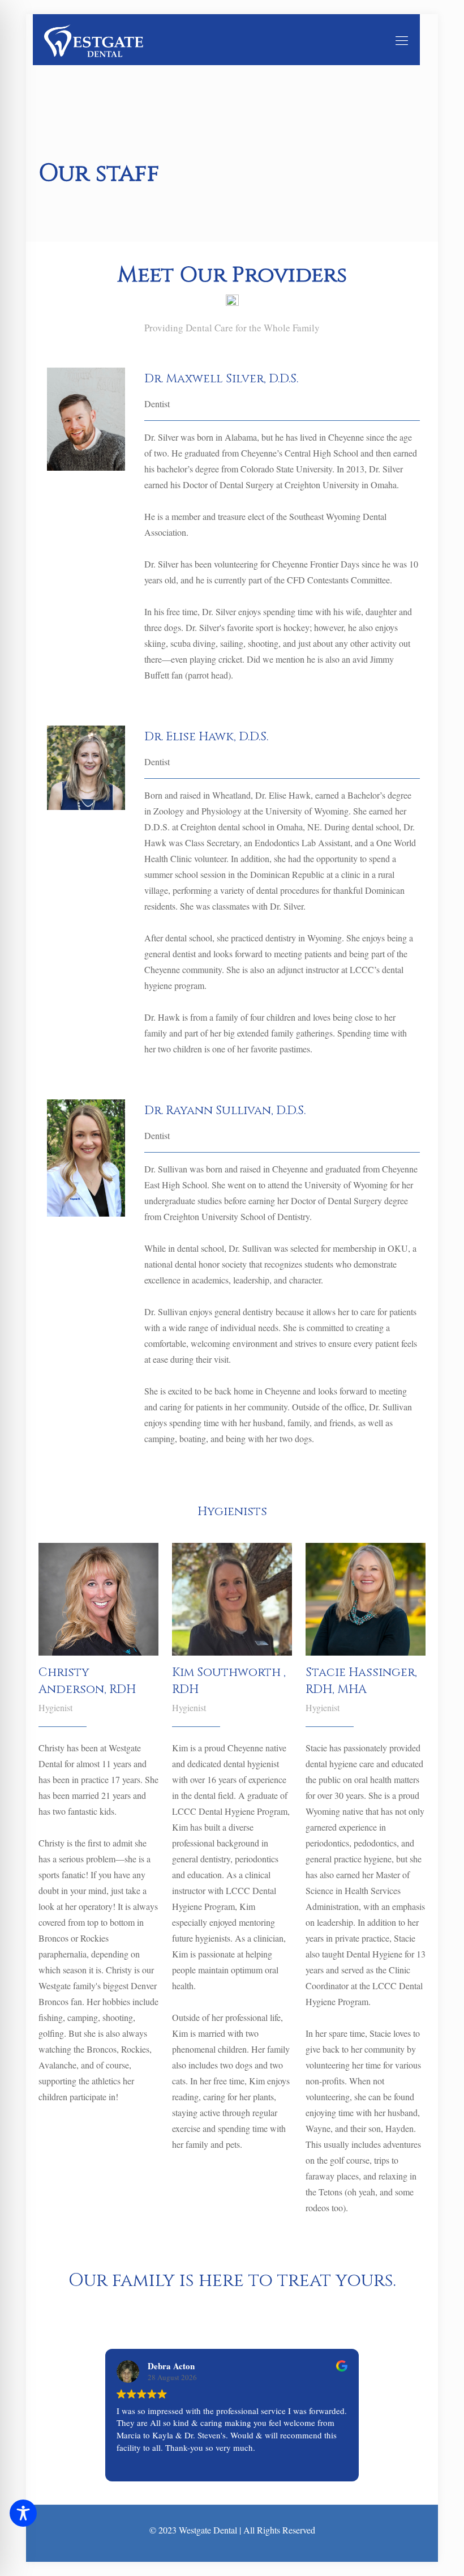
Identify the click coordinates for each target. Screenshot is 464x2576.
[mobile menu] (402, 40)
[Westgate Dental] (94, 40)
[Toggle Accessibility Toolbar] (23, 2513)
